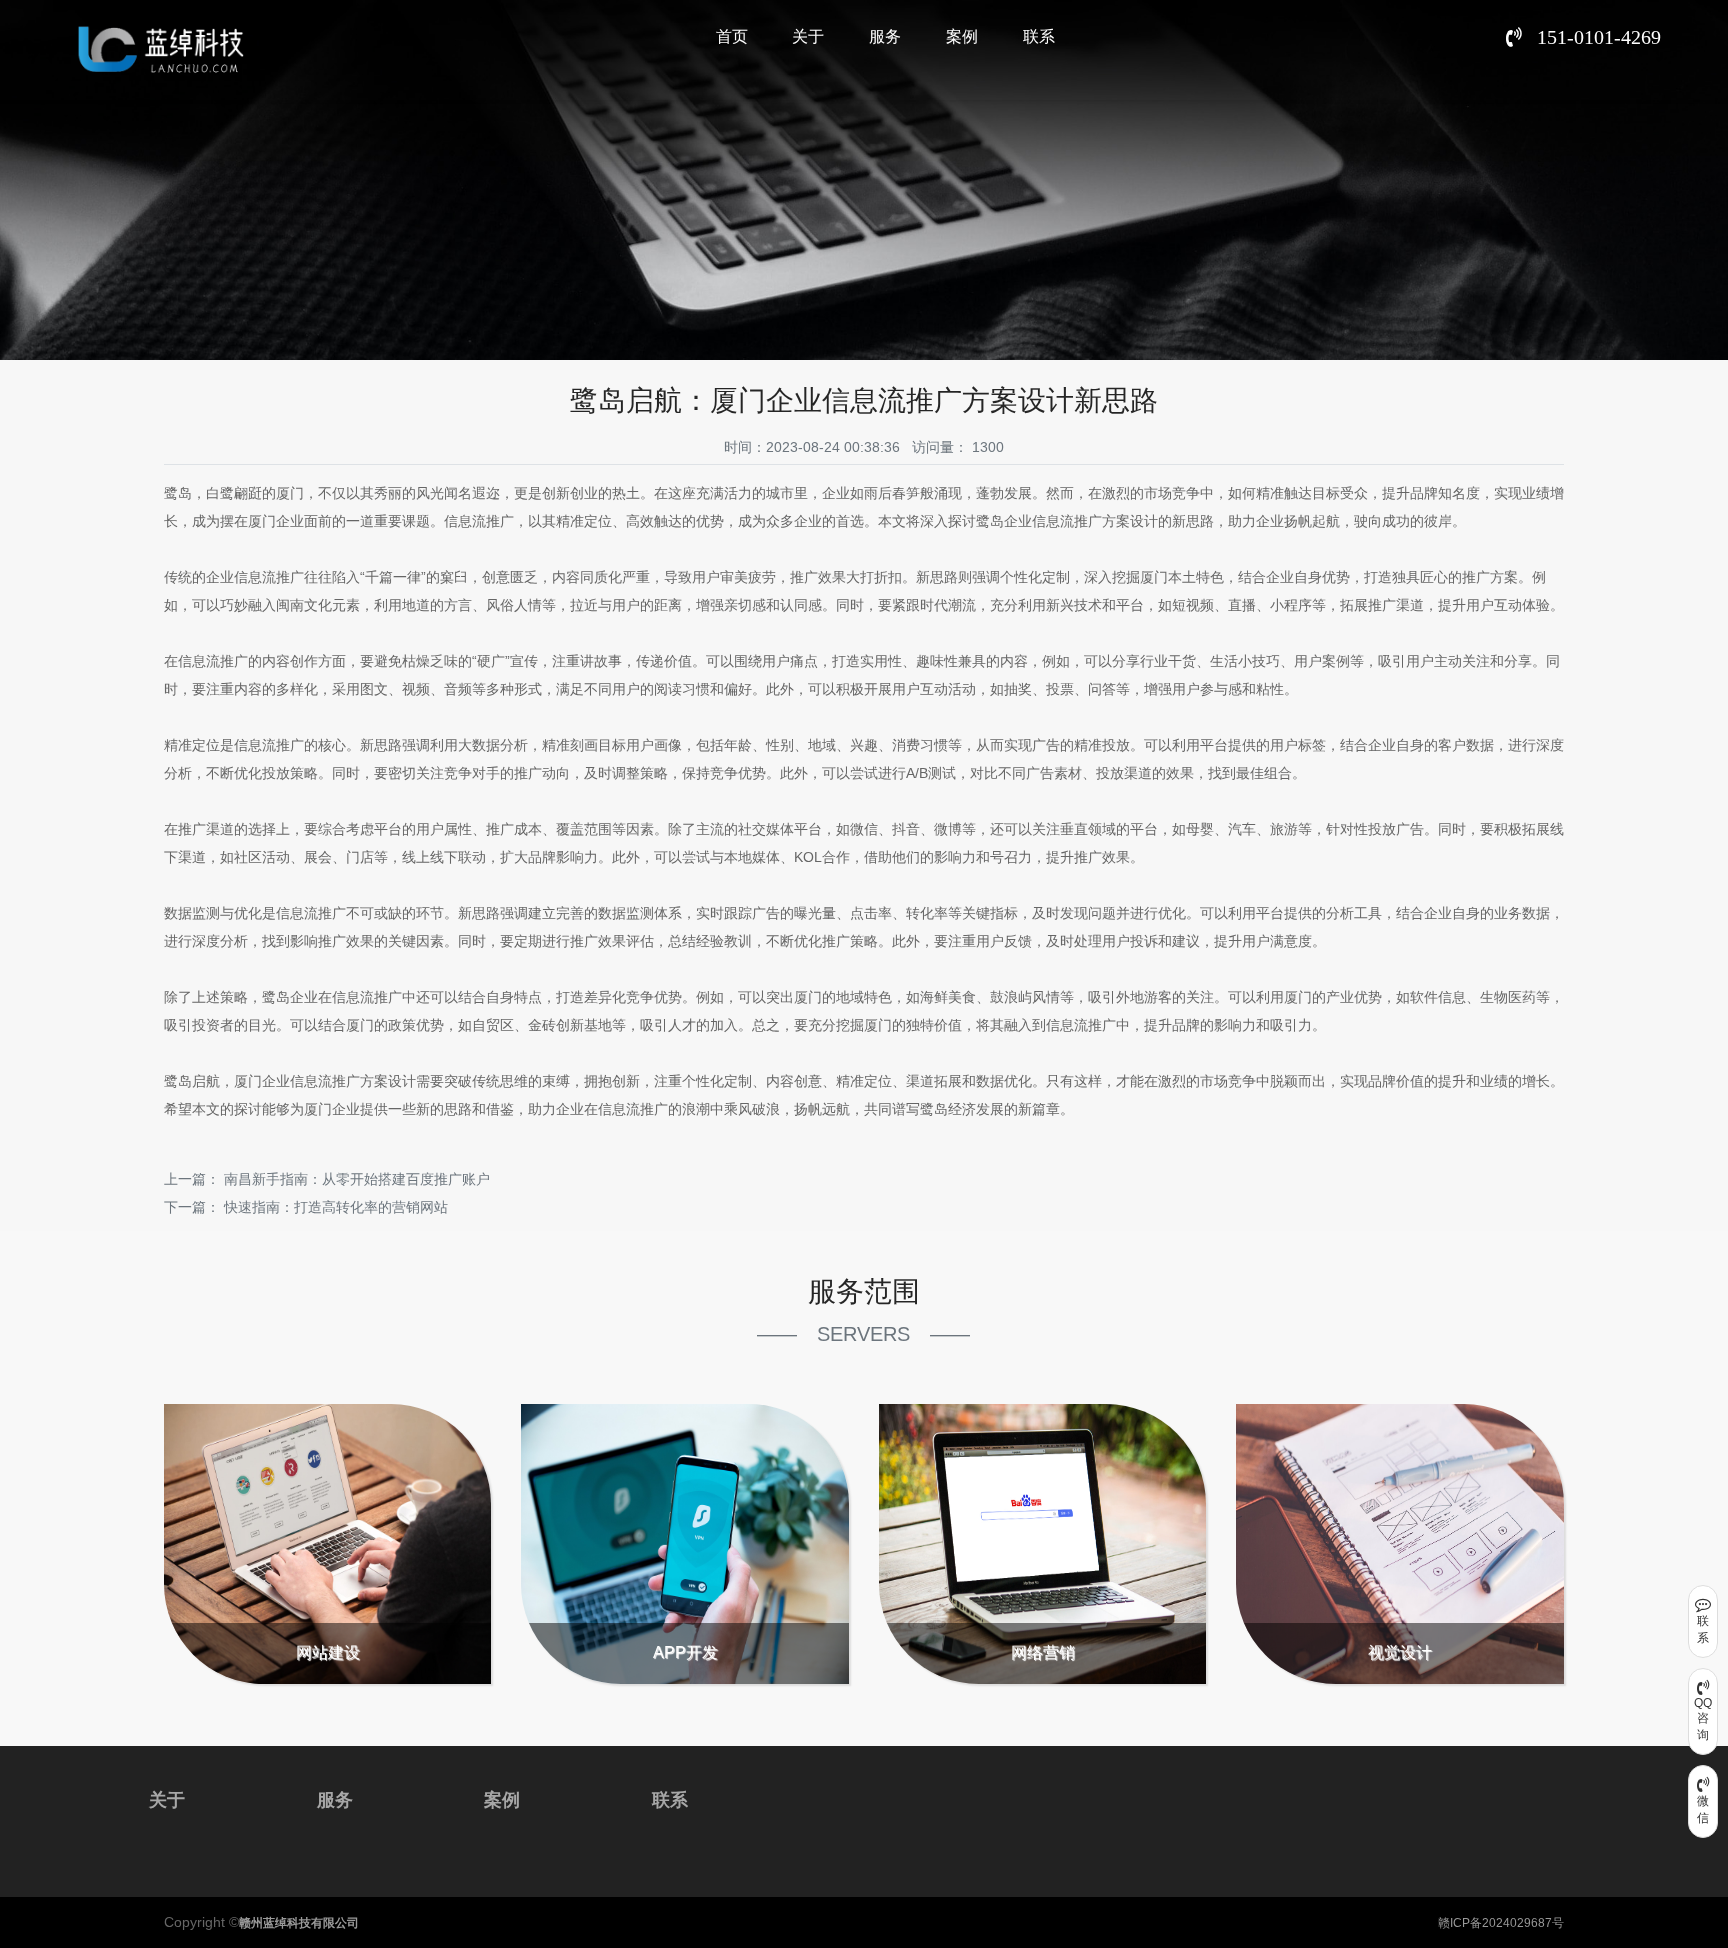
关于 (808, 36)
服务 (885, 36)
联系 (1039, 36)
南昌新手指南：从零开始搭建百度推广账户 (357, 1179)
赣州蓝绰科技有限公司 (299, 1923)
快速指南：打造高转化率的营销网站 (336, 1207)
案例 (962, 36)
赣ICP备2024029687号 (1501, 1923)
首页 (732, 36)
